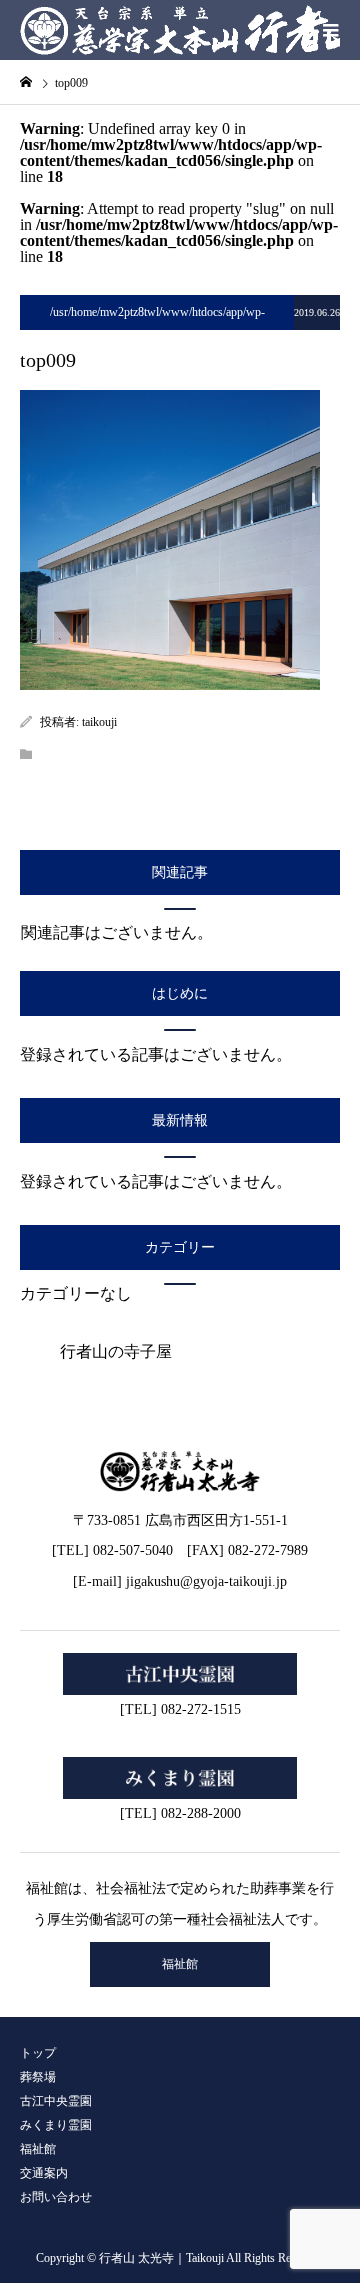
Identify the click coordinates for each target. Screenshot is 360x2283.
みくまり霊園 (56, 2125)
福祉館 (180, 1964)
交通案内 (44, 2173)
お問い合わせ (56, 2197)
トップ (38, 2053)
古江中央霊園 (56, 2101)
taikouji (99, 722)
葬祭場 (38, 2077)
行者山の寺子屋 (116, 1351)
